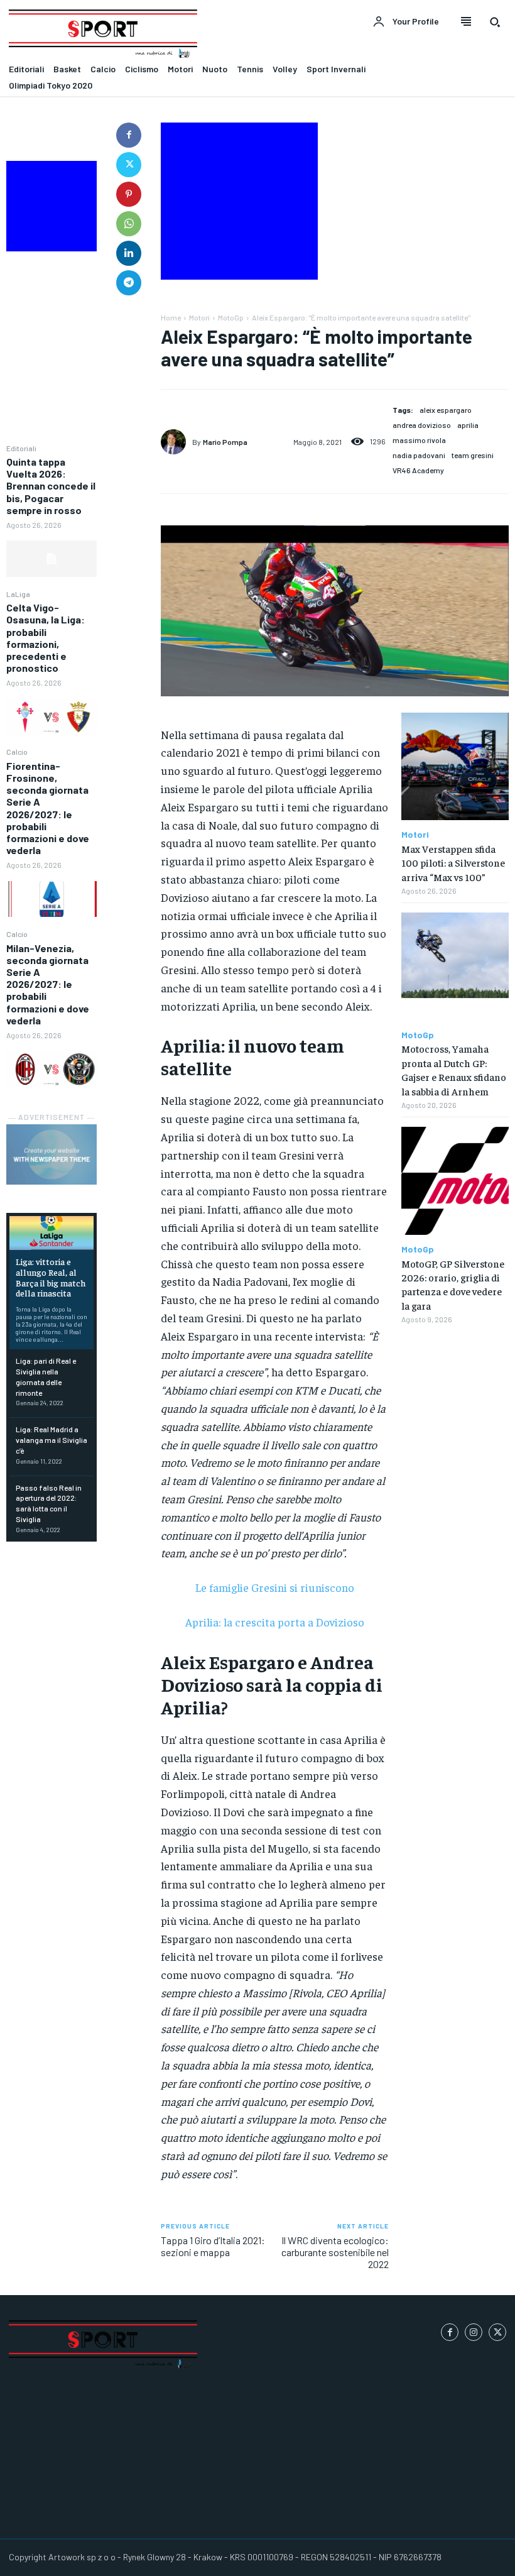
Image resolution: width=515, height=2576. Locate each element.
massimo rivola (419, 440)
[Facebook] (129, 135)
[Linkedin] (129, 253)
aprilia (468, 425)
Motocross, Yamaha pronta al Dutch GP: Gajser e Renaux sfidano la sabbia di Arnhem (454, 1069)
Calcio (17, 752)
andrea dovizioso (422, 425)
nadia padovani (419, 455)
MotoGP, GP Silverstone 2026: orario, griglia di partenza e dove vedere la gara (453, 1284)
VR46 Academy (418, 470)
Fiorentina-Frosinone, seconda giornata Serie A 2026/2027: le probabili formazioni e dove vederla (48, 808)
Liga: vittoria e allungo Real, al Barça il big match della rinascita (51, 1277)
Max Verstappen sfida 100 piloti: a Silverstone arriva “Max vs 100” (453, 863)
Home (171, 317)
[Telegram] (129, 283)
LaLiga (18, 594)
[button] (495, 22)
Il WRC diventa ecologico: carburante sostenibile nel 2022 (335, 2252)
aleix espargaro (446, 410)
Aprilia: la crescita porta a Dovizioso (275, 1622)
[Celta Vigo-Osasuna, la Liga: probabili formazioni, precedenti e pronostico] (51, 717)
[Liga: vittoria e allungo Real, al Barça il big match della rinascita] (51, 1233)
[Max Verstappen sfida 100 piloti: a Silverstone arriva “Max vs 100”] (455, 766)
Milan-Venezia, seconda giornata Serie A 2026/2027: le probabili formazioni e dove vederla (48, 984)
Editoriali (21, 448)
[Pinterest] (129, 194)
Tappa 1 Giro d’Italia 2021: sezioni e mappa (213, 2246)
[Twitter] (129, 165)
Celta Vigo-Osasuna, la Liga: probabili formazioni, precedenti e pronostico (46, 638)
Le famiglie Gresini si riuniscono (275, 1587)
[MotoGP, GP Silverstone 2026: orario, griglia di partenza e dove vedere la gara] (455, 1181)
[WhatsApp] (129, 224)
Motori (199, 317)
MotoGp (231, 317)
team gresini (473, 455)
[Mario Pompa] (176, 442)
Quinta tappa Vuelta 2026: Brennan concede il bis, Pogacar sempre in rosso (51, 486)
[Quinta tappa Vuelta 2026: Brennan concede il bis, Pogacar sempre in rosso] (51, 559)
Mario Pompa (225, 442)
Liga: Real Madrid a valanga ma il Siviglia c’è (51, 1440)
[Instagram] (474, 2332)
